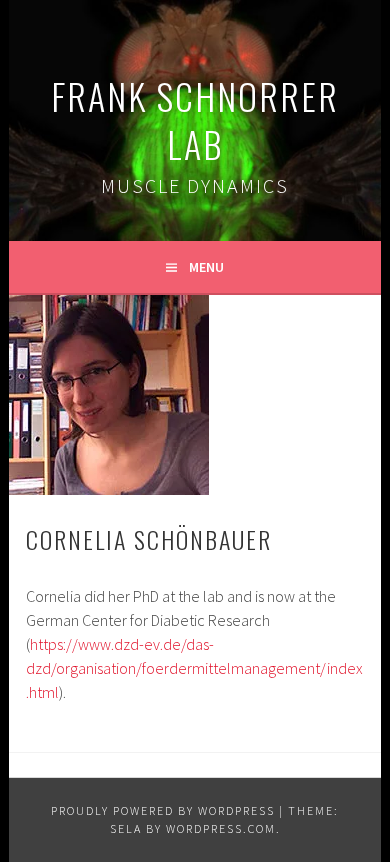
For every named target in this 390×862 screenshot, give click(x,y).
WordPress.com (221, 828)
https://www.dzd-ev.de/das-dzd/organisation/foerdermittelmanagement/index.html (194, 668)
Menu (206, 267)
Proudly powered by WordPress (163, 810)
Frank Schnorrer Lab (195, 119)
